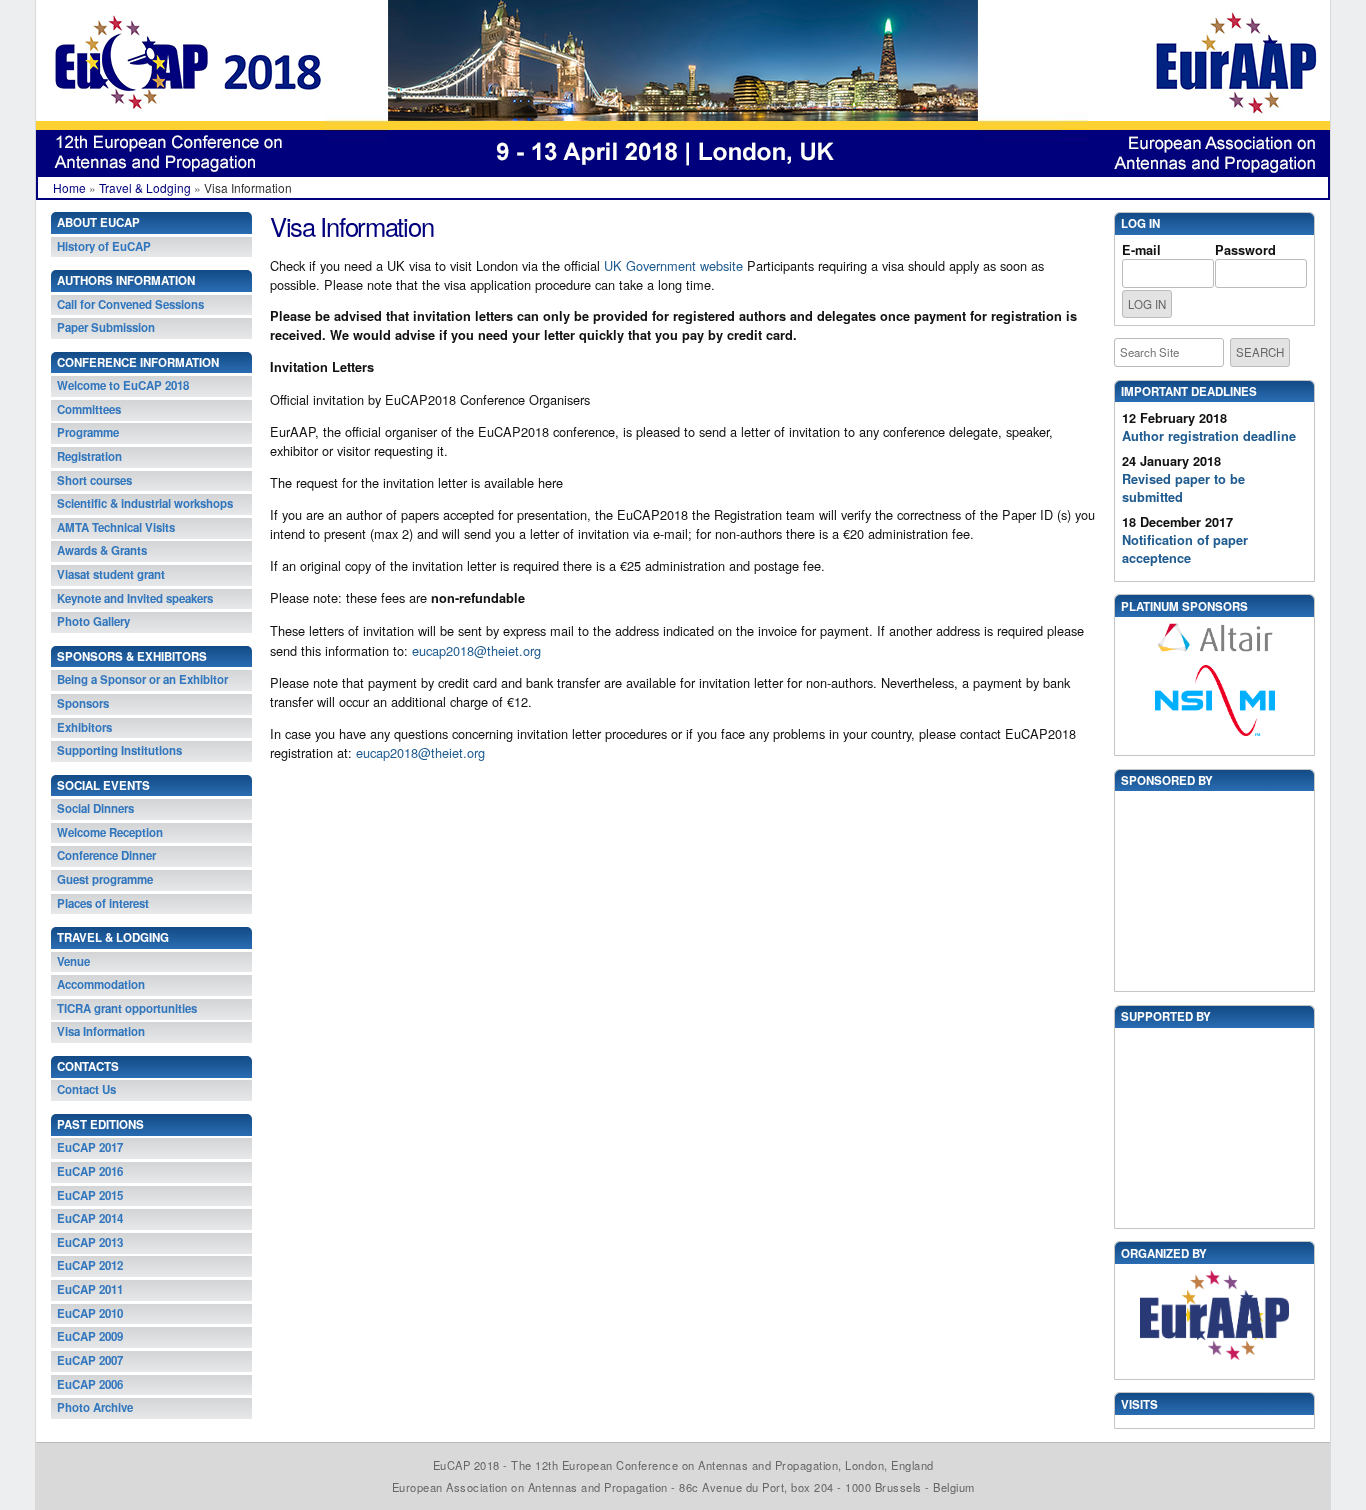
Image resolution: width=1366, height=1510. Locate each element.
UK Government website (673, 265)
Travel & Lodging (145, 187)
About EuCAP (98, 222)
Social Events (103, 785)
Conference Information (138, 362)
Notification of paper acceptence (1185, 549)
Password (1245, 250)
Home (69, 187)
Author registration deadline (1209, 436)
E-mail (1141, 250)
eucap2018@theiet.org (474, 650)
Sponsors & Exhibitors (132, 656)
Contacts (88, 1066)
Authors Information (126, 280)
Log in (1140, 223)
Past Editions (100, 1124)
